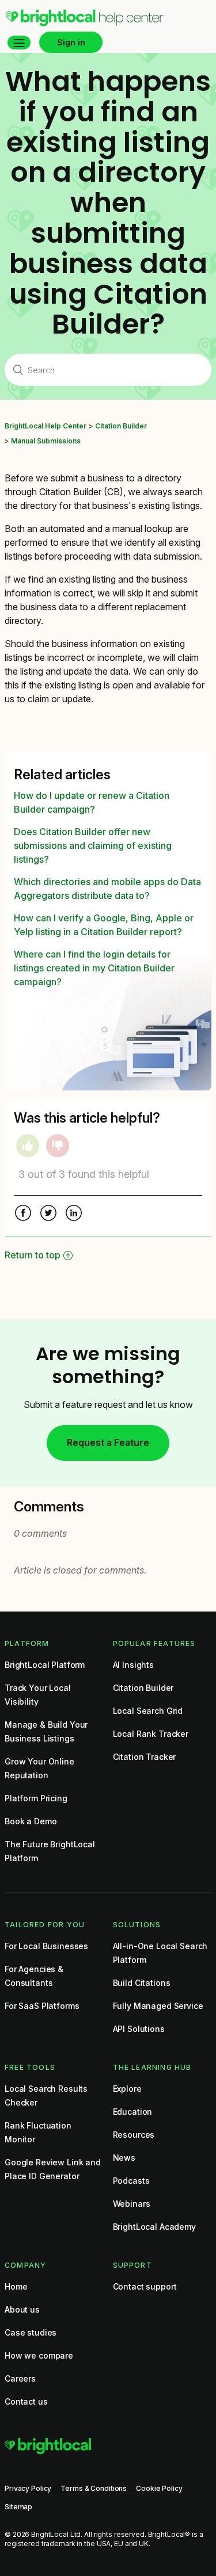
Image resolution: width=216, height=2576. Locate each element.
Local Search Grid (148, 1711)
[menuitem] (84, 24)
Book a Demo (31, 1821)
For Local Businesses (46, 1946)
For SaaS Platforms (42, 2006)
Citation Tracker (145, 1757)
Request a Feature (108, 1442)
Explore (127, 2089)
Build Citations (142, 1983)
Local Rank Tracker (151, 1734)
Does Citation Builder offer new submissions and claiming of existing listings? (93, 845)
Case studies (31, 2332)
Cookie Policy (159, 2488)
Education (133, 2112)
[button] (19, 43)
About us (22, 2309)
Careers (20, 2378)
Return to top (33, 1255)
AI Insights (133, 1665)
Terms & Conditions (94, 2488)
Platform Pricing (36, 1798)
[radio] (28, 1146)
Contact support (145, 2286)
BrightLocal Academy (154, 2227)
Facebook (23, 1214)
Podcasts (131, 2181)
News (124, 2158)
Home (16, 2286)
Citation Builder (121, 426)
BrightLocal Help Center (46, 426)
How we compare (39, 2355)
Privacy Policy (28, 2488)
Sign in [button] (71, 42)
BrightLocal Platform (45, 1665)
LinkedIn (74, 1214)
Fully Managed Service (158, 2006)
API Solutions (139, 2029)
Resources (134, 2135)
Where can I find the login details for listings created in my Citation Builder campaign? (94, 968)
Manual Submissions (46, 441)
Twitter (48, 1214)
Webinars (132, 2204)
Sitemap (18, 2507)
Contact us (26, 2401)
